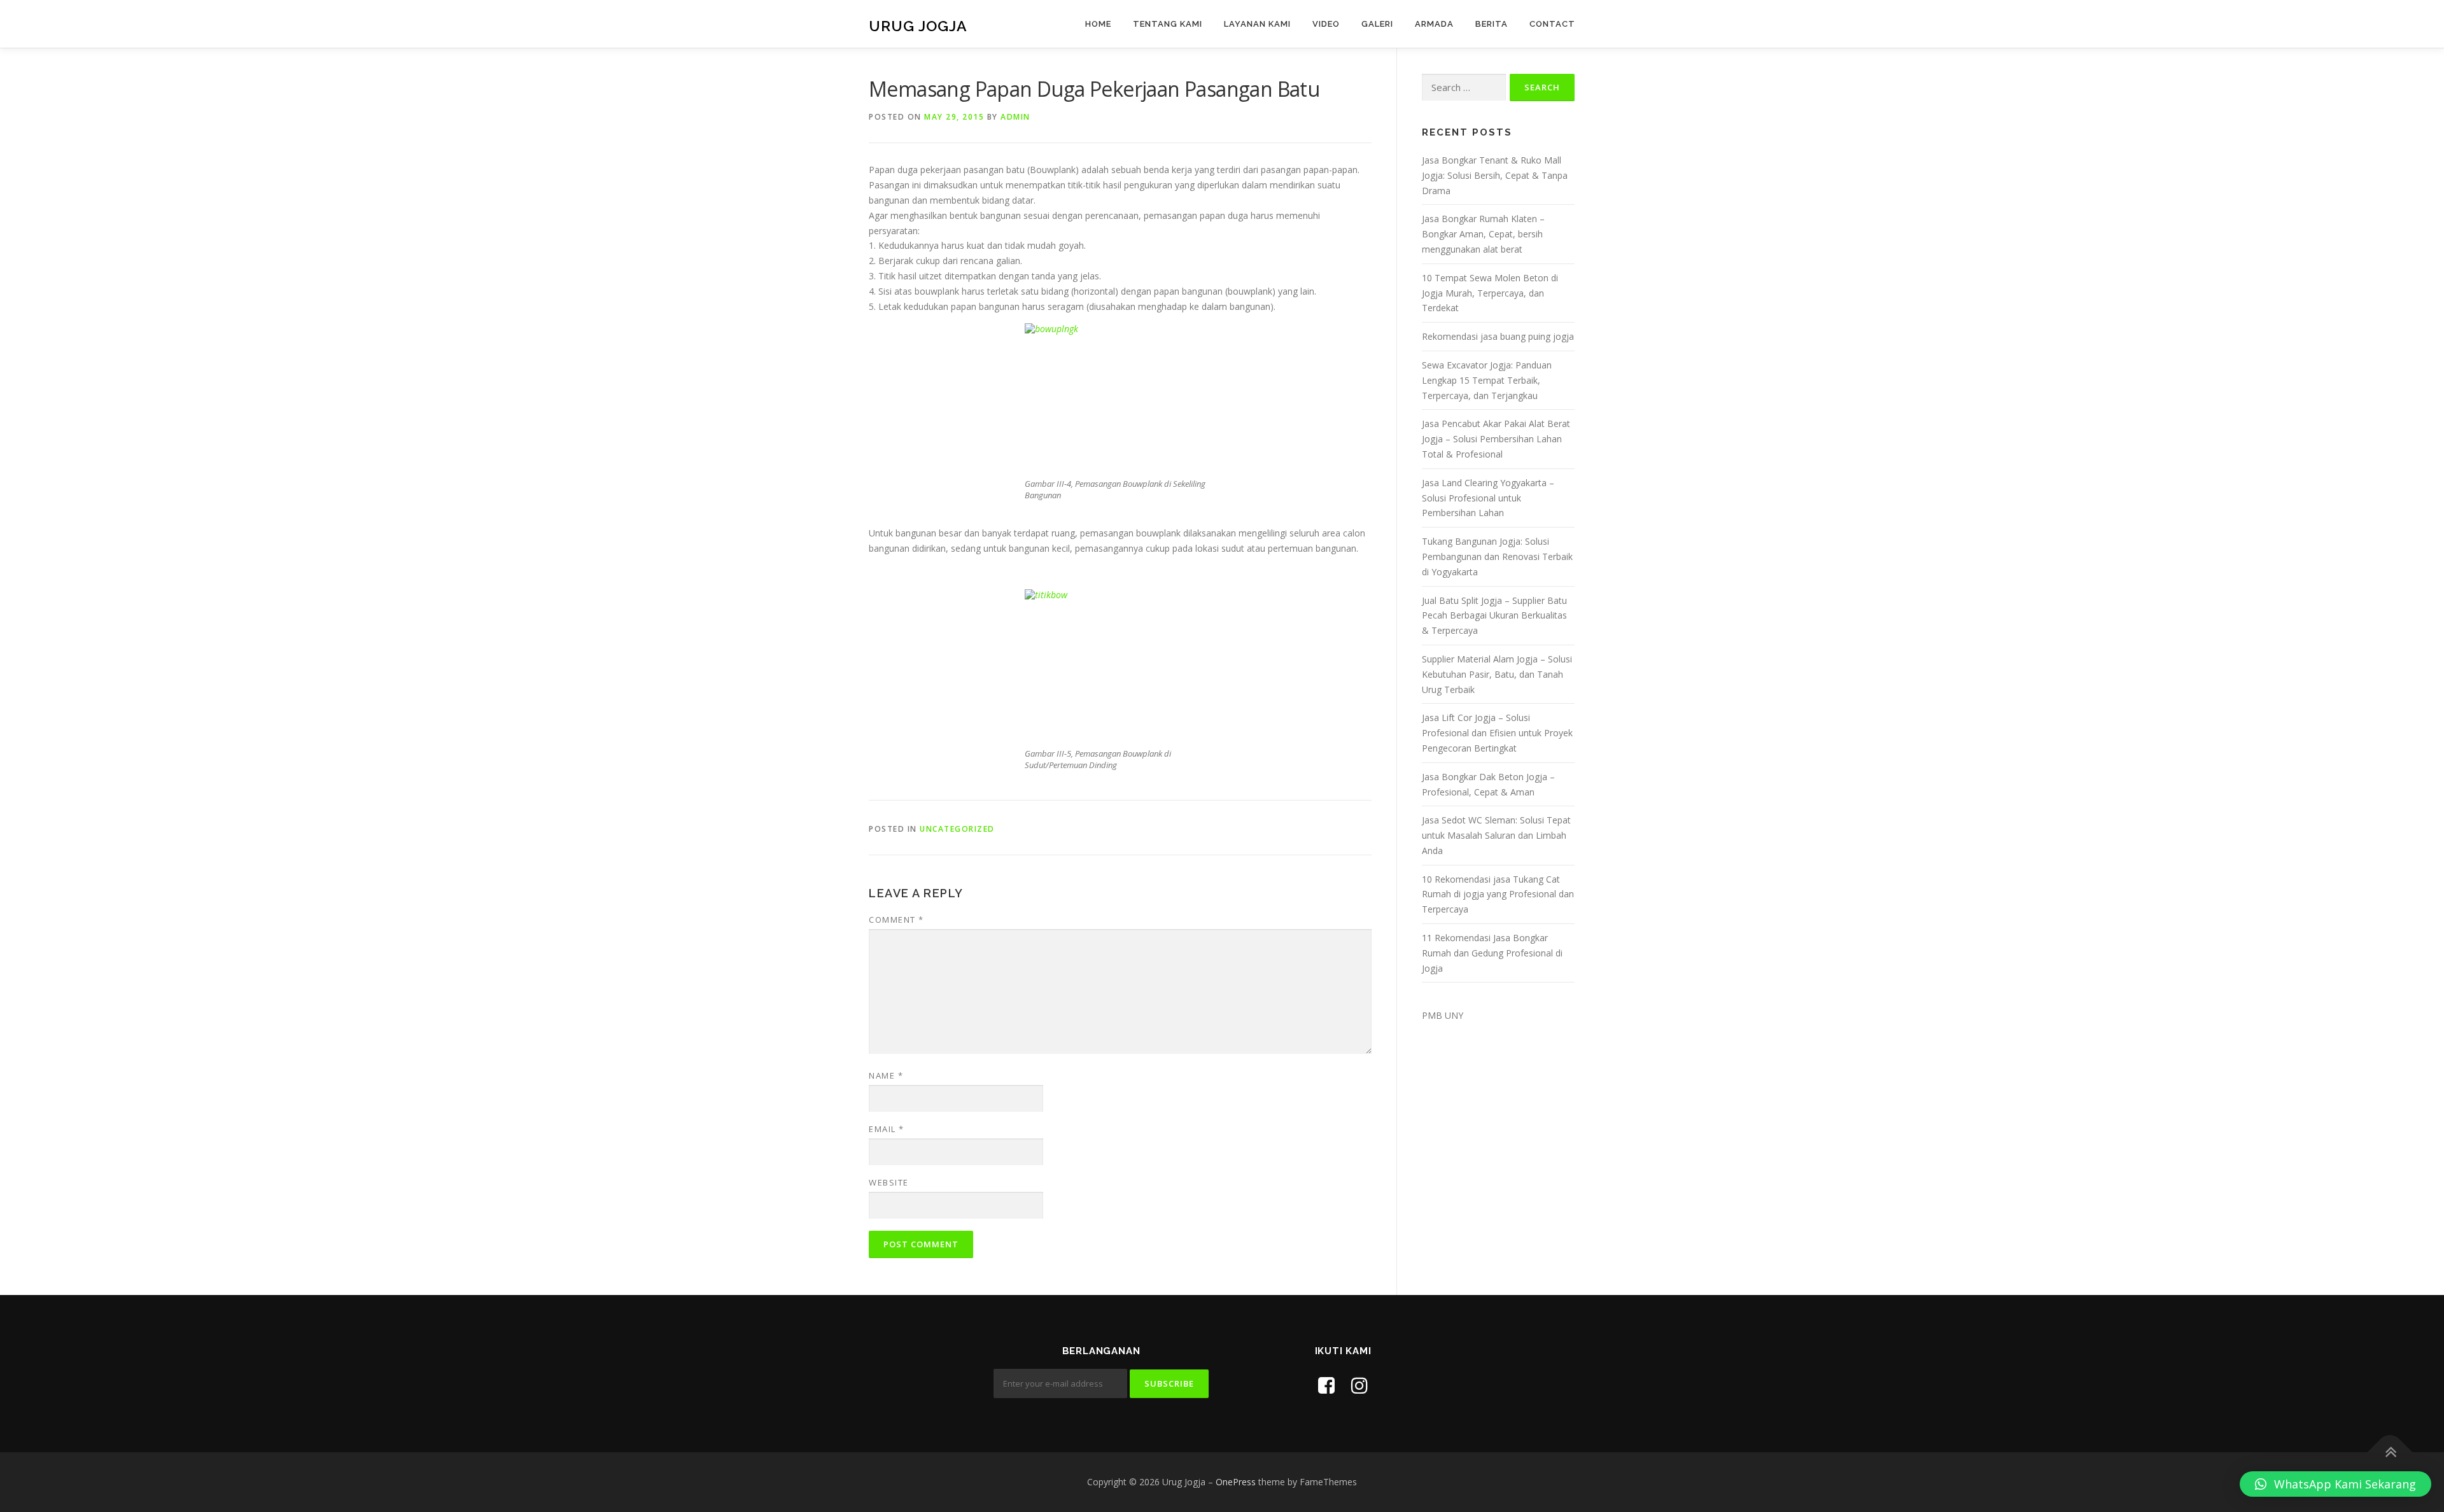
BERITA (1492, 24)
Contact (1552, 24)
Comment (896, 920)
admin (1015, 117)
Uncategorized (957, 829)
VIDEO (1326, 24)
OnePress (1236, 1482)
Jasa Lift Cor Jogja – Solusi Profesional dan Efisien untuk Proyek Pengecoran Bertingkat (1497, 733)
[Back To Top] (2390, 1452)
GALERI (1377, 24)
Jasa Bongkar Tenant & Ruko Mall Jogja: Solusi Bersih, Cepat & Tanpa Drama (1495, 175)
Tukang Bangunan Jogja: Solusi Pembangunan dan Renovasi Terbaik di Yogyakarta (1497, 556)
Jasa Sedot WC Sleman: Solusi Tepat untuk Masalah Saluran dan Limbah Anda (1496, 835)
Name (886, 1075)
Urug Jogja (918, 26)
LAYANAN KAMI (1257, 24)
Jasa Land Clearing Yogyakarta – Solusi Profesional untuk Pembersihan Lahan (1488, 498)
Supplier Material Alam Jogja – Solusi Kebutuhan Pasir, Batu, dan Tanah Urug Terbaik (1497, 674)
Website (889, 1182)
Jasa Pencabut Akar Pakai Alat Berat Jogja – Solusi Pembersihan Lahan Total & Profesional (1496, 439)
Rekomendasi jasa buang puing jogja (1498, 336)
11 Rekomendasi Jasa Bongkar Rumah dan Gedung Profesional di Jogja (1492, 953)
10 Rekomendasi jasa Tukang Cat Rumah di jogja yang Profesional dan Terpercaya (1498, 894)
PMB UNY (1443, 1015)
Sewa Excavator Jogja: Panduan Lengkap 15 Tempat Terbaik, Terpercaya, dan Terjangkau (1487, 380)
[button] (2335, 1484)
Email (887, 1129)
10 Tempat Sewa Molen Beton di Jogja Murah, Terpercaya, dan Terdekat (1490, 293)
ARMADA (1434, 24)
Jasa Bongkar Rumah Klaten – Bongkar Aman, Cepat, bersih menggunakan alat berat (1483, 234)
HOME (1098, 24)
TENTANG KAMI (1168, 24)
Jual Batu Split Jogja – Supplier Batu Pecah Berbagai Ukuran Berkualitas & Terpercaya (1494, 616)
